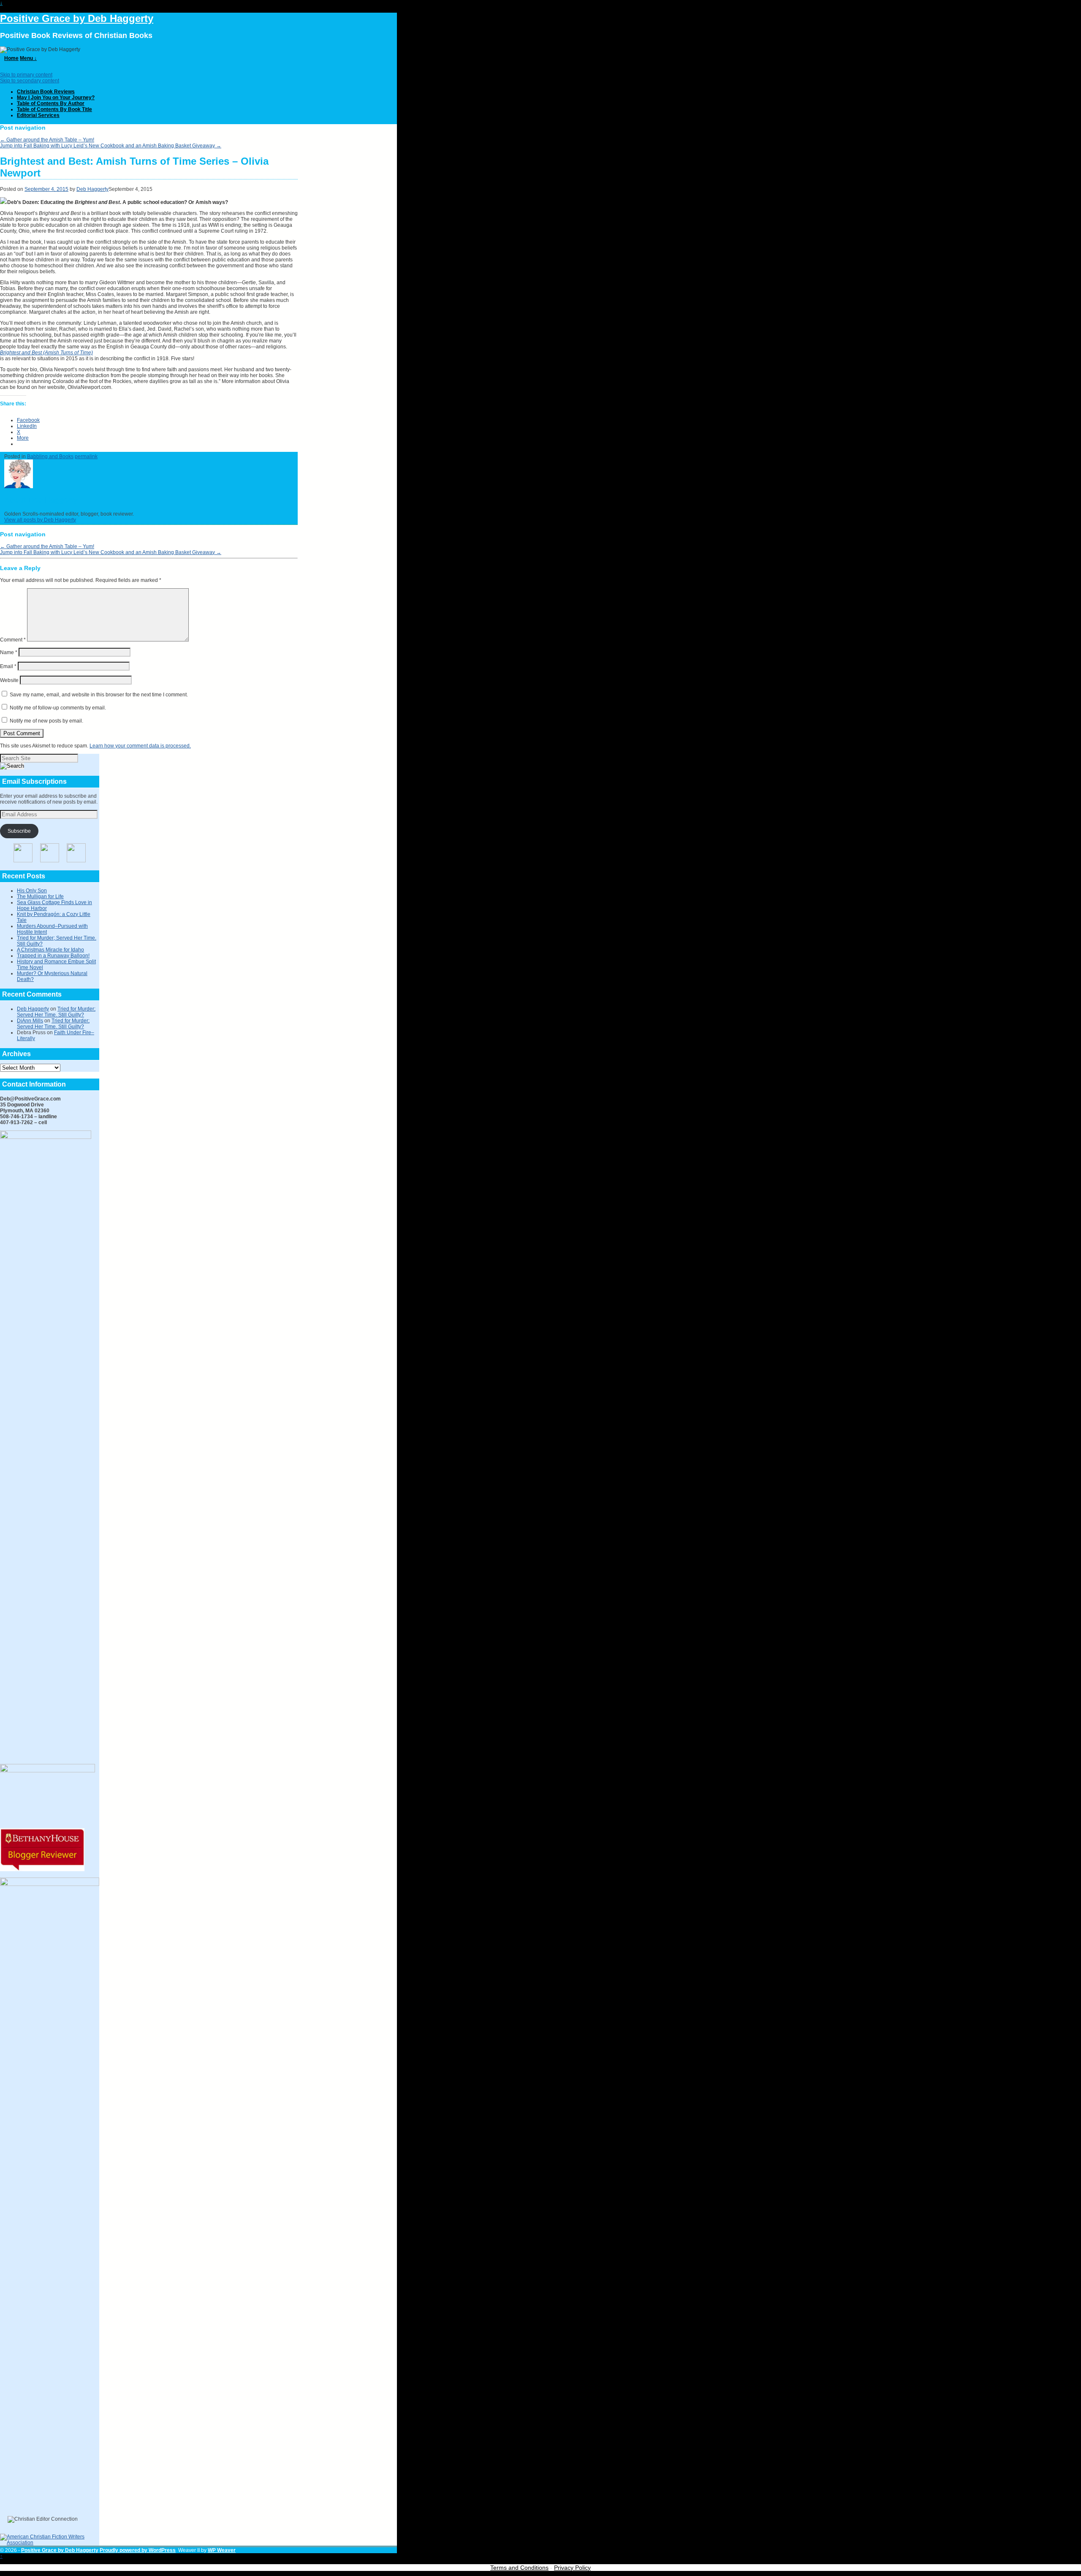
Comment (13, 640)
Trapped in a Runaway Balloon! (53, 956)
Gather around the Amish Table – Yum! (47, 140)
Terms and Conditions (519, 2568)
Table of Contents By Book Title (54, 109)
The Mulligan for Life (40, 897)
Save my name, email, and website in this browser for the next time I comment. (99, 695)
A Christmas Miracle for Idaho (50, 950)
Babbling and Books (50, 457)
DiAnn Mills (30, 1021)
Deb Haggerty (92, 189)
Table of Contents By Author (51, 103)
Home (11, 58)
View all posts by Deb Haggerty (40, 520)
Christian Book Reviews (46, 92)
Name (9, 652)
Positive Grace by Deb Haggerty (77, 18)
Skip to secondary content (30, 81)
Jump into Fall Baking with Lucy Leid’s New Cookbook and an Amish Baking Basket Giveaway (111, 146)
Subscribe (19, 831)
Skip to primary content (26, 75)
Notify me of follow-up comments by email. (58, 708)
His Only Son (32, 891)
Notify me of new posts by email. (46, 721)
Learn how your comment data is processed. (140, 746)
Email (8, 666)
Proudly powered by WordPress (138, 2550)
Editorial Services (38, 115)
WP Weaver (222, 2550)
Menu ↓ (28, 58)
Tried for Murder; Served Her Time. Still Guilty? (56, 1012)
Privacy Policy (572, 2568)
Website (9, 680)
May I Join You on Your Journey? (56, 98)
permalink (86, 457)
